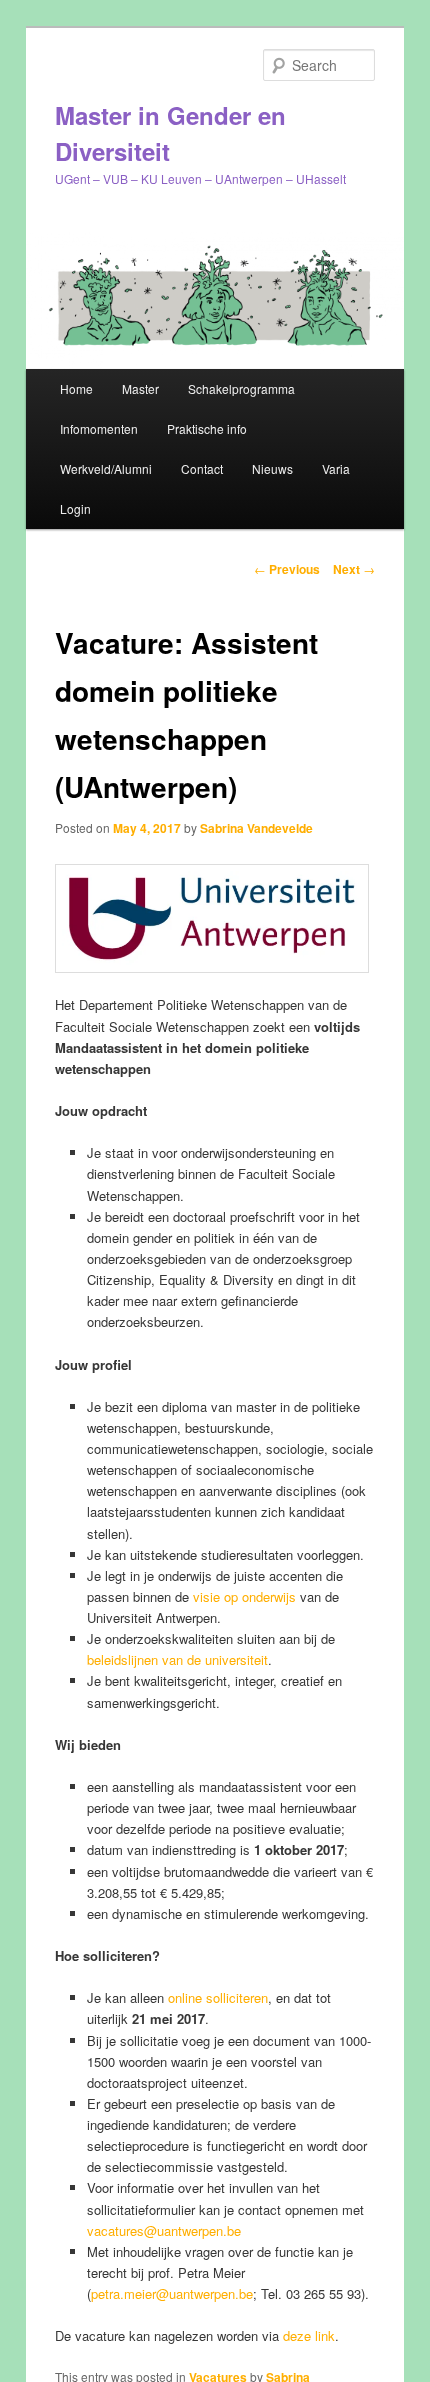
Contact (202, 468)
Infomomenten (99, 428)
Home (76, 388)
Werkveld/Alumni (106, 468)
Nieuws (272, 468)
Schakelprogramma (241, 388)
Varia (336, 468)
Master (140, 388)
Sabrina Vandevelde (256, 828)
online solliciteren (218, 1997)
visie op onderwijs (244, 1596)
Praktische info (207, 428)
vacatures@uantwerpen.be (164, 2230)
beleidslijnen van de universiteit (177, 1659)
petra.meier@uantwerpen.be (172, 2293)
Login (75, 508)
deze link (309, 2335)
